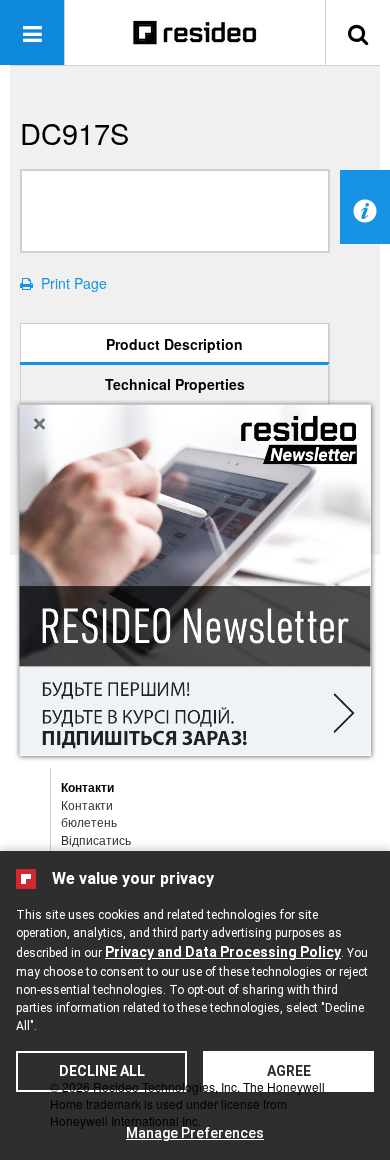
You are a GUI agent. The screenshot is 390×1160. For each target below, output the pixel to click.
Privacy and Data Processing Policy (223, 952)
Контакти (87, 804)
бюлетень (89, 821)
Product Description (174, 344)
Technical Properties (175, 384)
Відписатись (96, 839)
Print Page (70, 283)
